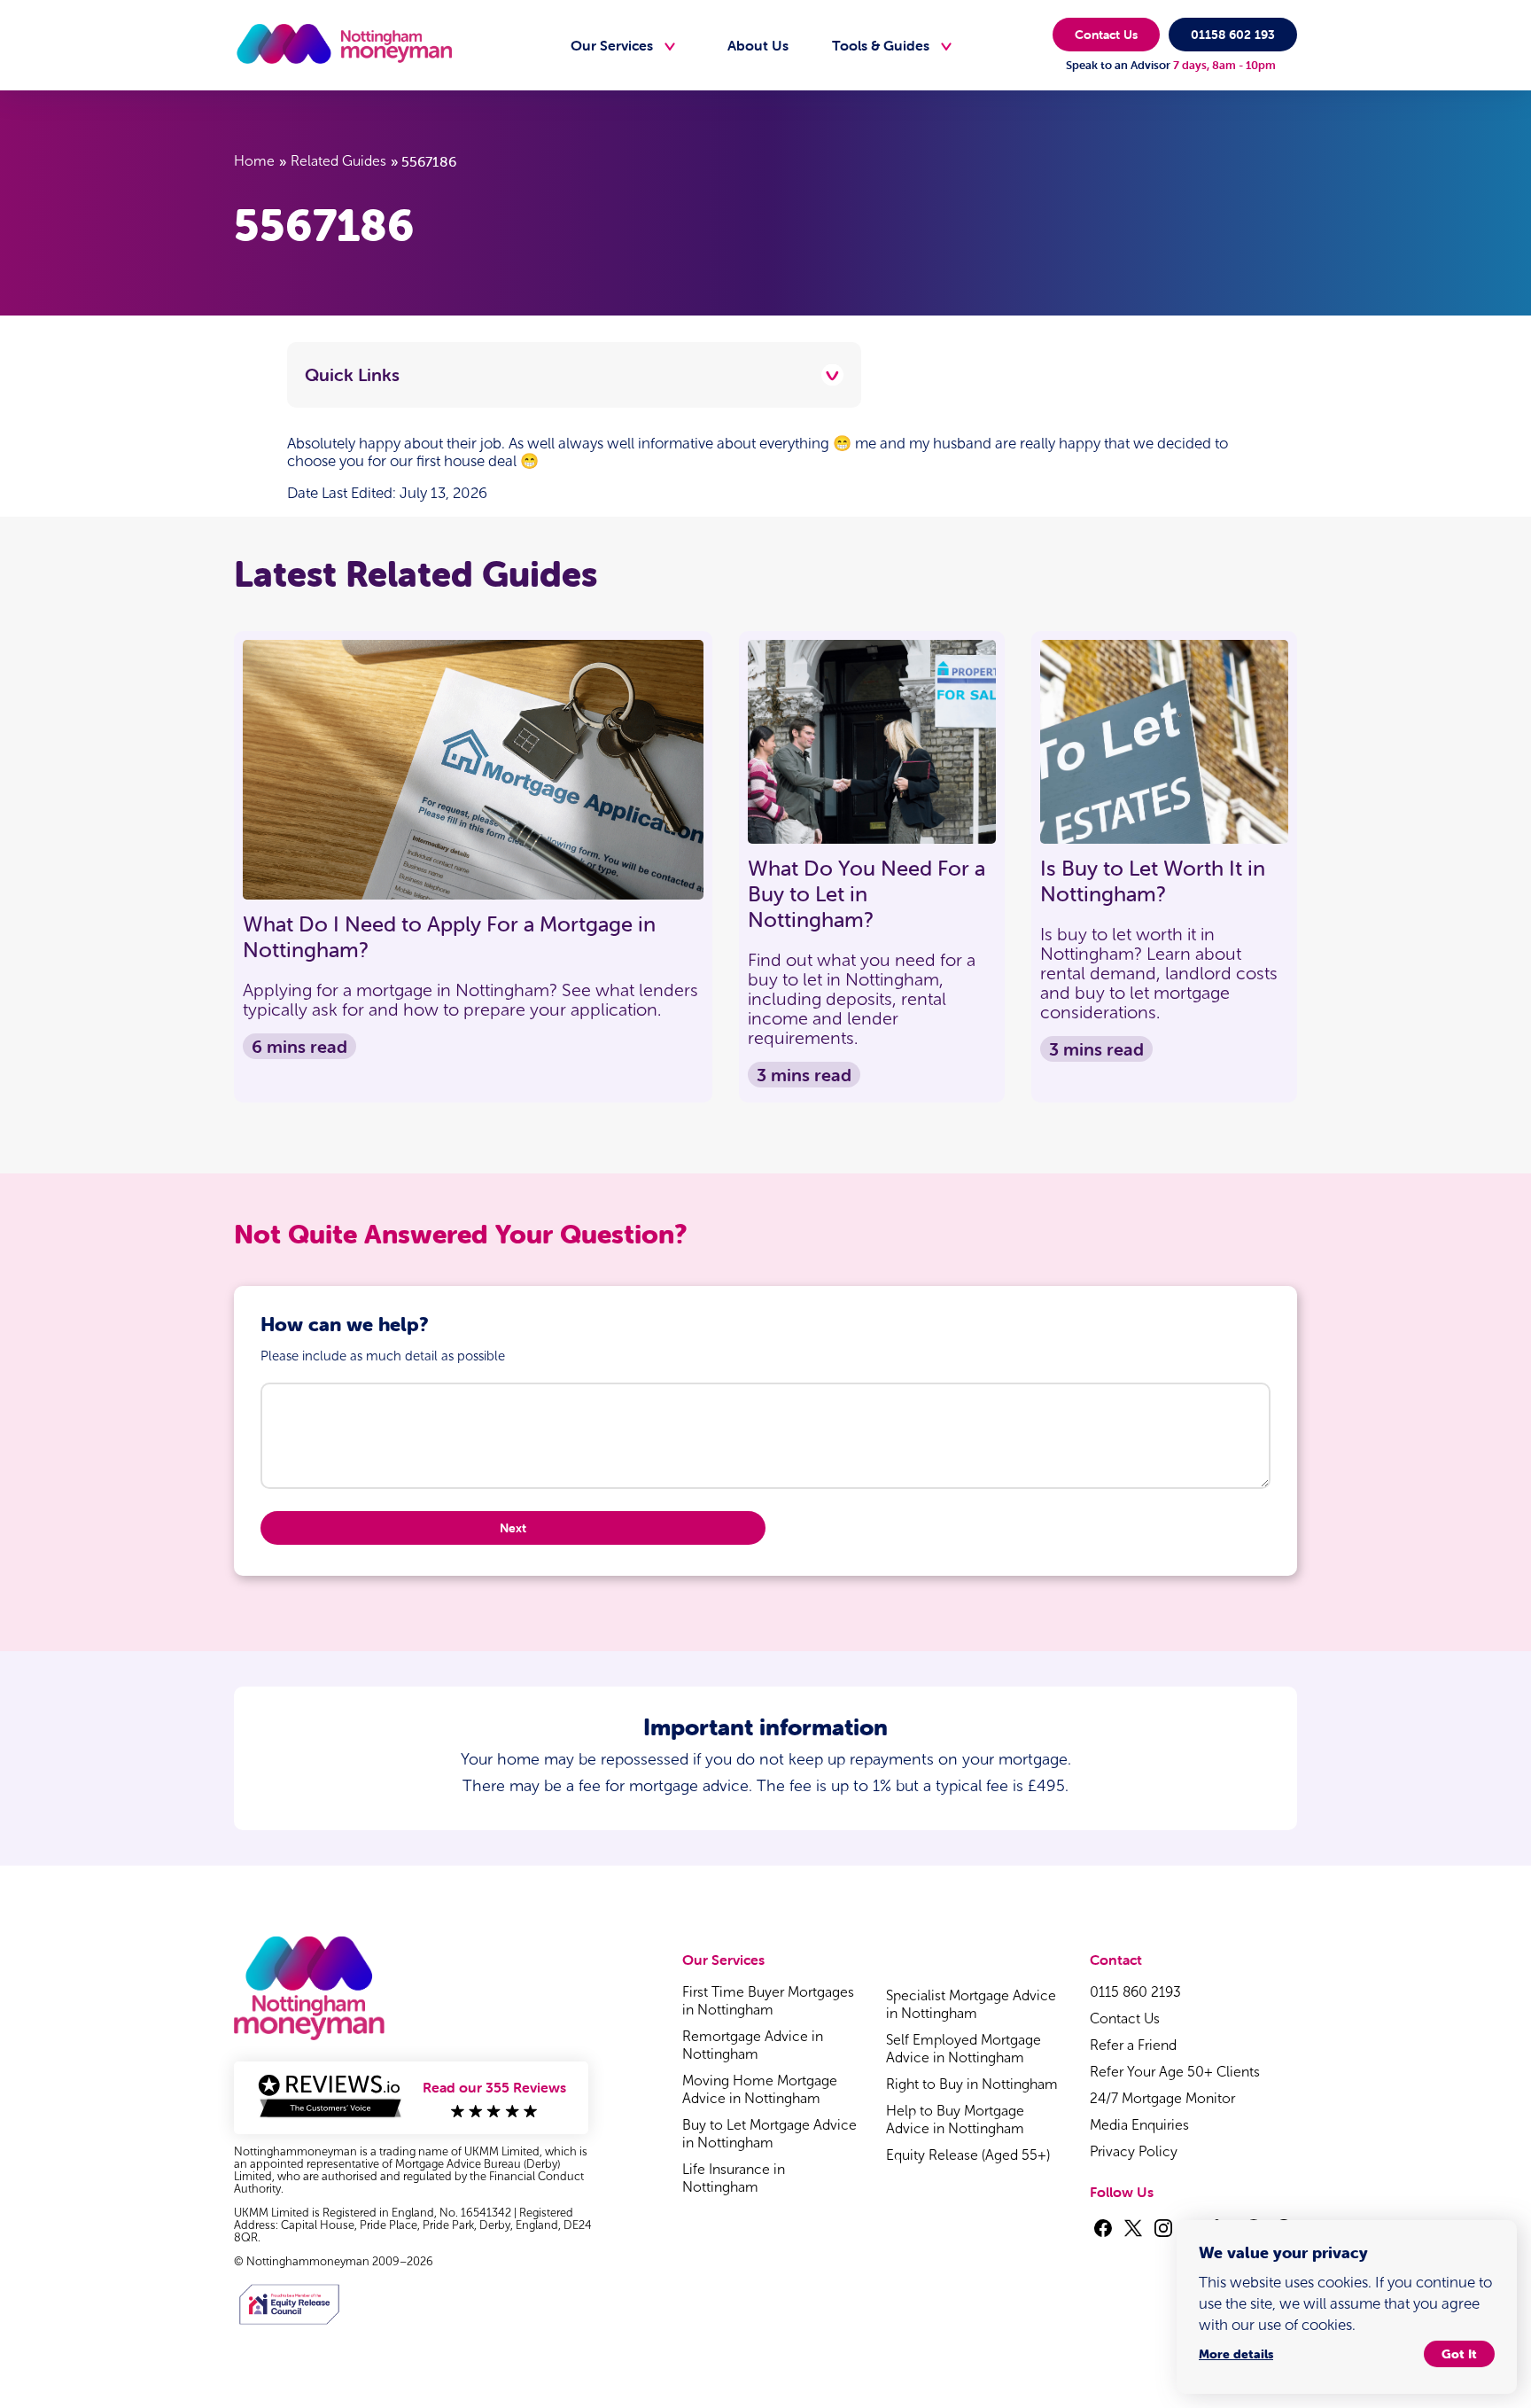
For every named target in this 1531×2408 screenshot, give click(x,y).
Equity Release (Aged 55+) (968, 2155)
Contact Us (1106, 35)
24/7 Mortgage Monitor (1162, 2098)
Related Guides (338, 161)
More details (1236, 2354)
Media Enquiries (1139, 2125)
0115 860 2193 (1135, 1992)
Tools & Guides (881, 45)
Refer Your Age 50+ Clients (1175, 2072)
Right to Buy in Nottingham (972, 2084)
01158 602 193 (1233, 35)
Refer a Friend (1133, 2045)
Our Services (612, 45)
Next (513, 1528)
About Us (758, 45)
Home (254, 161)
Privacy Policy (1134, 2151)
